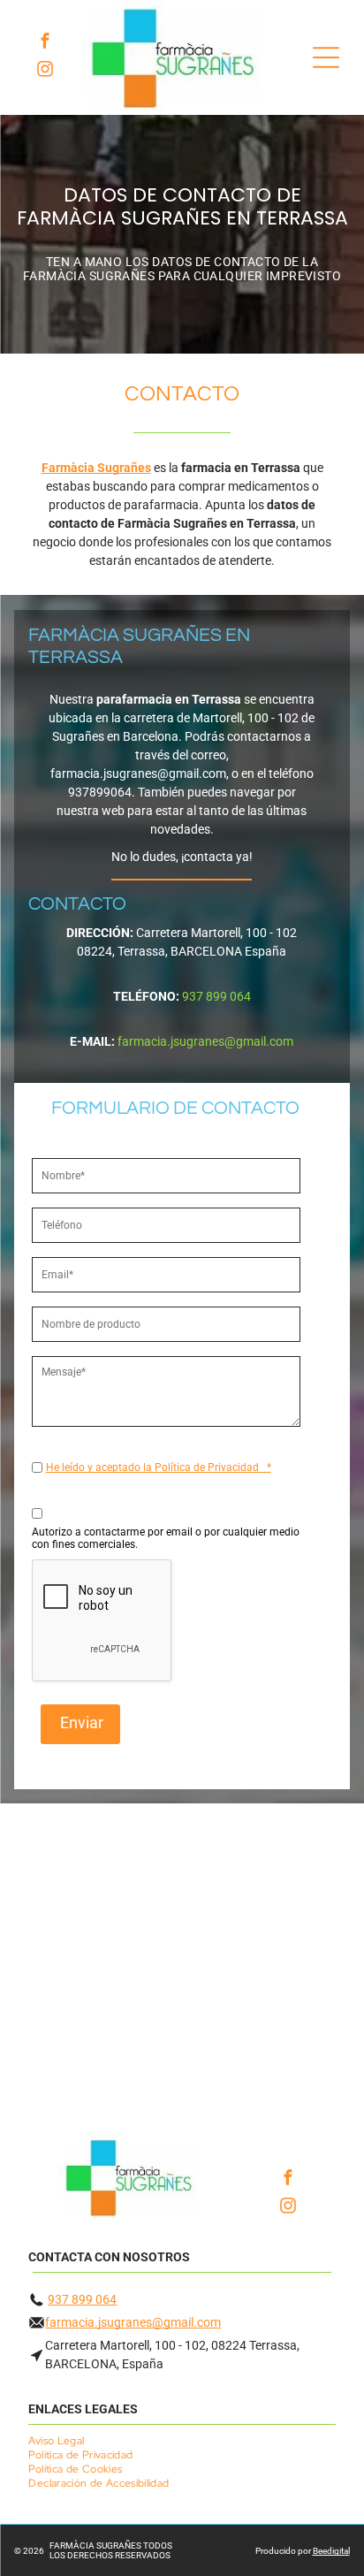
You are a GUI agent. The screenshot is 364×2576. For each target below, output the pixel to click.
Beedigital (331, 2551)
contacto (182, 394)
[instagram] (45, 72)
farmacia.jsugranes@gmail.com (133, 2322)
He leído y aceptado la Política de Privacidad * (159, 1467)
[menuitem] (63, 2441)
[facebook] (45, 43)
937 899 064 (82, 2299)
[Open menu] (326, 57)
